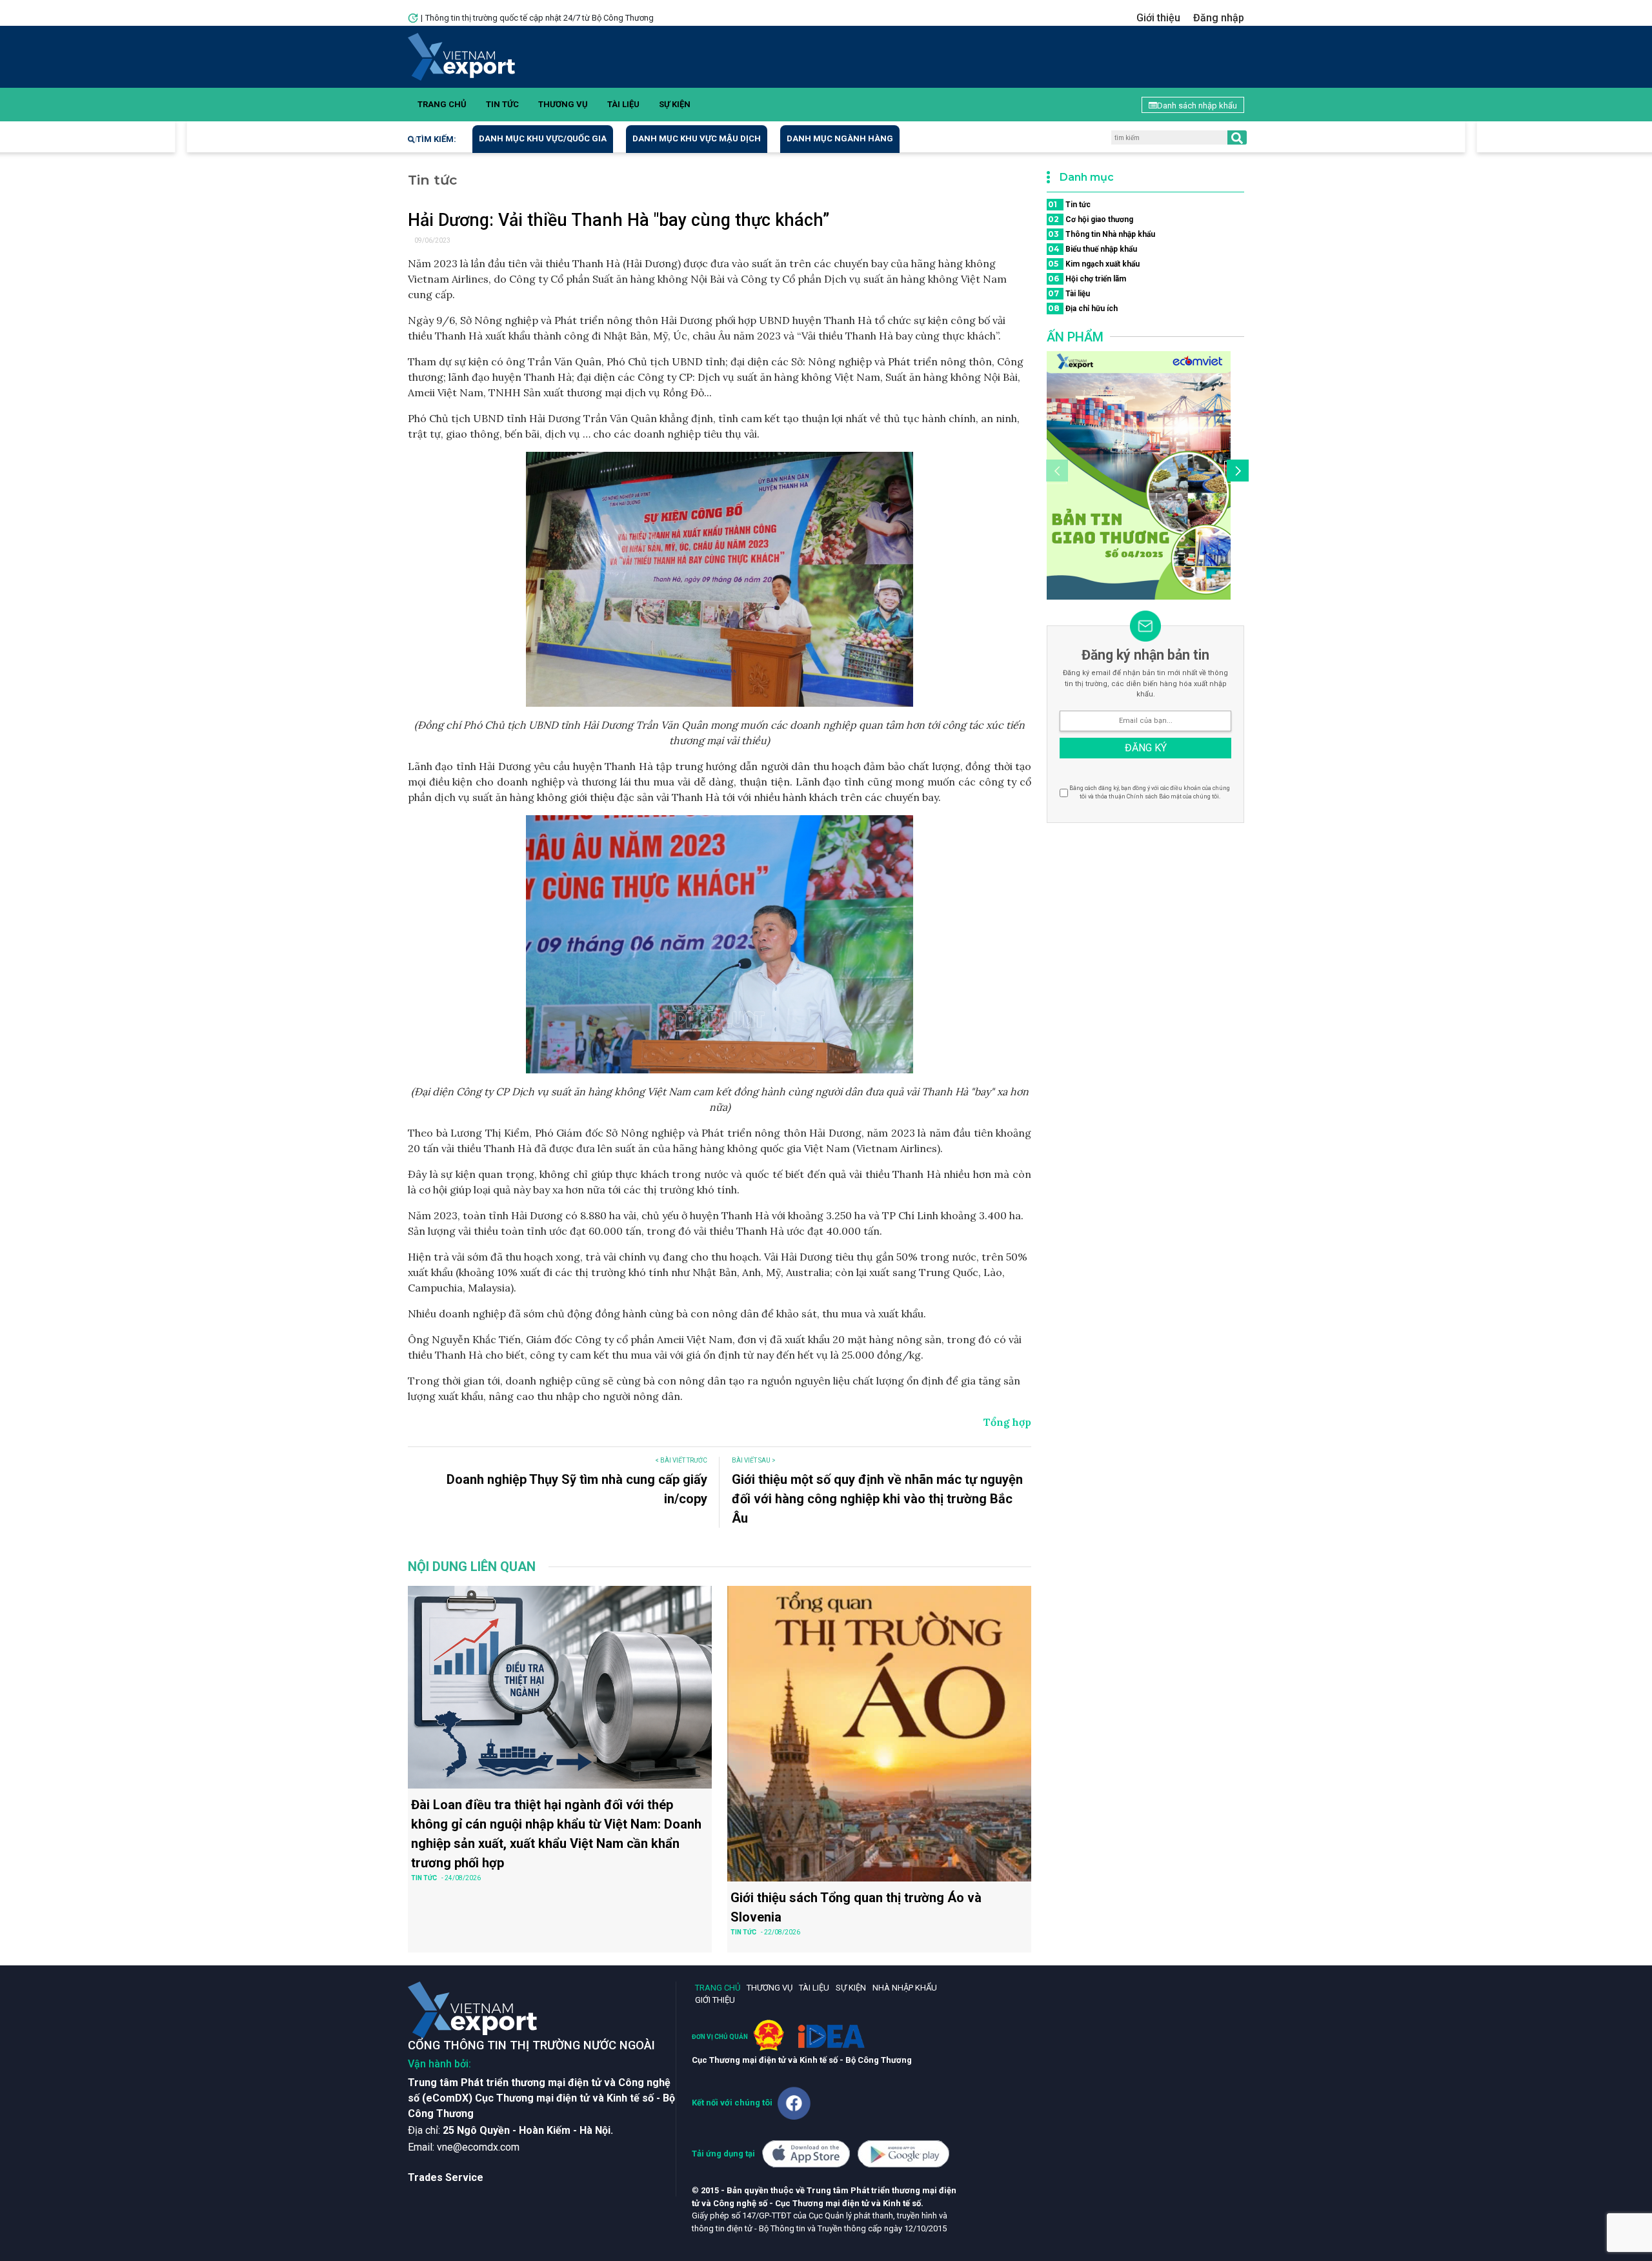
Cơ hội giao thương (1091, 219)
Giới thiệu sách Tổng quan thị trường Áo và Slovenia (856, 1907)
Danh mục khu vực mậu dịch (697, 138)
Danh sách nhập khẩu (1197, 106)
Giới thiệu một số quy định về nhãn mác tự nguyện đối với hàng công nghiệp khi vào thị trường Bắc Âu (877, 1499)
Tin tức (502, 104)
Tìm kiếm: (436, 139)
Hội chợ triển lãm (1087, 279)
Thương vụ (563, 104)
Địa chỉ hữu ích (1083, 308)
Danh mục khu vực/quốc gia (543, 138)
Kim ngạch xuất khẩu (1094, 264)
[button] (1236, 472)
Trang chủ (442, 104)
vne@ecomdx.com (478, 2147)
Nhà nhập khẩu (905, 1988)
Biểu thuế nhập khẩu (1093, 249)
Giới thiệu (1158, 18)
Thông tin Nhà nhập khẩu (1102, 234)
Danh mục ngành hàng (840, 138)
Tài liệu (623, 104)
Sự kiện (675, 104)
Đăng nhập (1219, 18)
